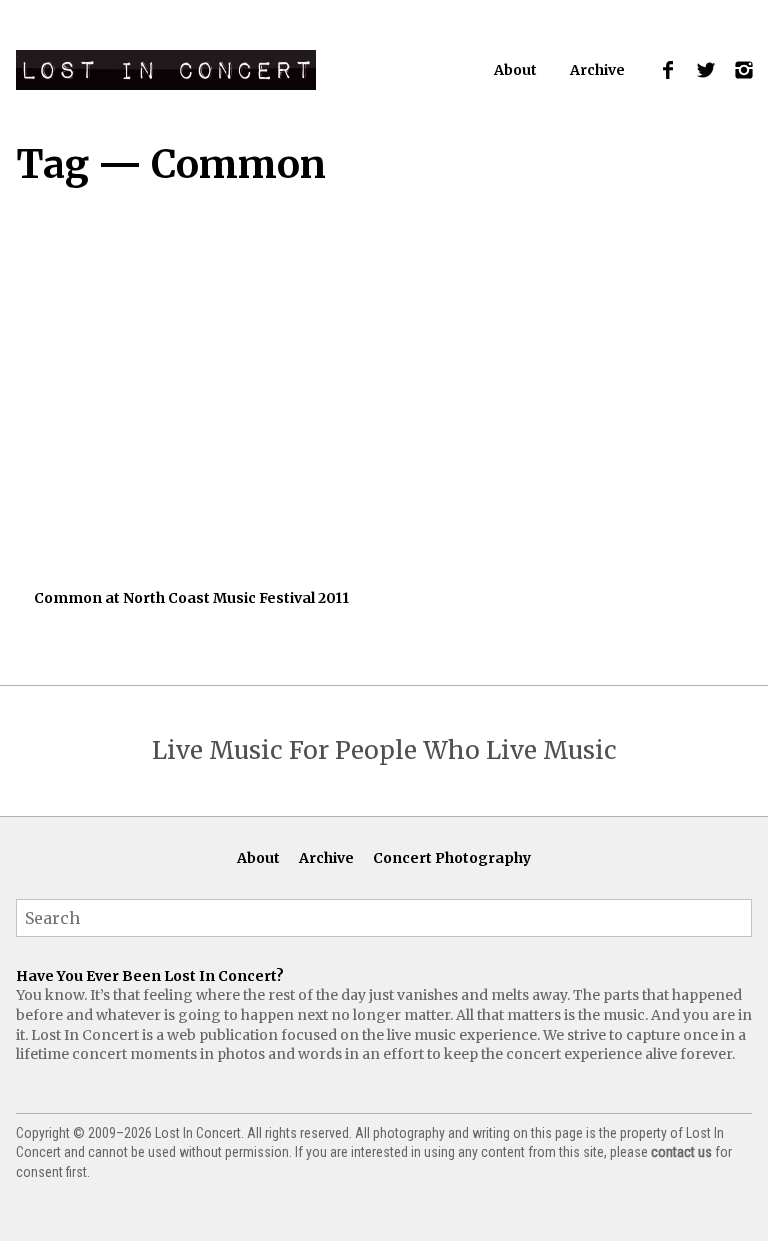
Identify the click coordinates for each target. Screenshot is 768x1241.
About (515, 70)
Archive (597, 70)
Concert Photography (452, 858)
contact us (681, 1152)
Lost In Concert (166, 70)
